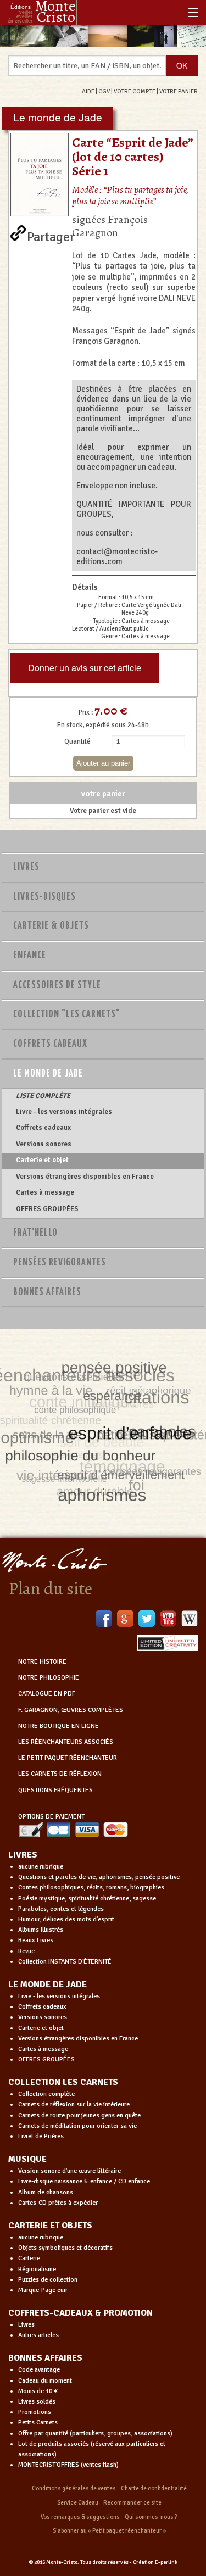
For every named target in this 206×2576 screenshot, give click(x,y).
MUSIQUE (27, 2159)
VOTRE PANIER (179, 91)
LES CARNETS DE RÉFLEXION (60, 1774)
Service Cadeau (78, 2503)
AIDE (88, 91)
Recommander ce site (132, 2503)
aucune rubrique (41, 1867)
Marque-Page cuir (43, 2290)
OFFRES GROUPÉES (47, 1209)
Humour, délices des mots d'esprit (66, 1919)
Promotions (35, 2412)
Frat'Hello (35, 1233)
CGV (104, 91)
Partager (51, 235)
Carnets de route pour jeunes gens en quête (79, 2115)
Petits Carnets (38, 2422)
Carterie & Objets (51, 926)
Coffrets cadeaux (43, 1128)
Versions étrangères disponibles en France (85, 1177)
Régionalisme (37, 2269)
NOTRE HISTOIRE (42, 1662)
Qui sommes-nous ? (151, 2517)
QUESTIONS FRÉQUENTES (55, 1790)
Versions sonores (44, 1144)
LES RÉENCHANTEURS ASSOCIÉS (66, 1742)
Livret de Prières (41, 2136)
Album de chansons (46, 2192)
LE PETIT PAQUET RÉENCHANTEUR (68, 1758)
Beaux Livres (36, 1940)
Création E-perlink (155, 2562)
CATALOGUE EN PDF (47, 1694)
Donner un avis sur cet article (85, 668)
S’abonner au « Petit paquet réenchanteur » (109, 2531)
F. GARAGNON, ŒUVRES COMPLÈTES (71, 1710)
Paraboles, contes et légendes (61, 1909)
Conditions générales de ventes (74, 2488)
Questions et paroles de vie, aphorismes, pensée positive (99, 1877)
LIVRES (23, 1855)
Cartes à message (45, 1192)
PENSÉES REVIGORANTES (60, 1263)
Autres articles (38, 2335)
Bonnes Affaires (47, 1292)
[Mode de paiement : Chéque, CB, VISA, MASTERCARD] (73, 1829)
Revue (26, 1951)
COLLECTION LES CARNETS (63, 2082)
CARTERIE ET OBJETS (50, 2226)
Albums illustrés (41, 1930)
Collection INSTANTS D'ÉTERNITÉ (65, 1962)
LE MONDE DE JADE (48, 1984)
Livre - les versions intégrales (64, 1112)
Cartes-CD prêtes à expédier (58, 2203)
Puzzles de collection (48, 2280)
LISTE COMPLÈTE (43, 1096)
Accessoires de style (57, 985)
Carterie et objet (42, 1160)
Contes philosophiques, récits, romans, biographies (91, 1888)
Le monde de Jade (48, 1074)
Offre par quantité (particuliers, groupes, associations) (95, 2433)
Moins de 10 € (38, 2391)
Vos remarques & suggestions (80, 2517)
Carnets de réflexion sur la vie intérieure (74, 2104)
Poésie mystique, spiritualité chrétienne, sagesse (87, 1898)
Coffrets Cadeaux (50, 1044)
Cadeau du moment (45, 2381)
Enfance (30, 956)
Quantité (77, 741)
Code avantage (39, 2370)
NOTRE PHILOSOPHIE (49, 1678)
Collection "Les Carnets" (67, 1014)
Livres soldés (37, 2402)
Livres (26, 867)
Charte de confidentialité (154, 2488)
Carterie (29, 2258)
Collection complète (46, 2094)
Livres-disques (44, 897)
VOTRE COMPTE (135, 91)
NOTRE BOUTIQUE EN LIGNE (59, 1726)
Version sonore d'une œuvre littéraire (69, 2171)
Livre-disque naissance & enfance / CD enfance (84, 2181)
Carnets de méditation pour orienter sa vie (77, 2126)
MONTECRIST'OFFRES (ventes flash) (68, 2465)
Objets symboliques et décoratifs (65, 2248)
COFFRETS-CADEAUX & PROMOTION (80, 2313)
